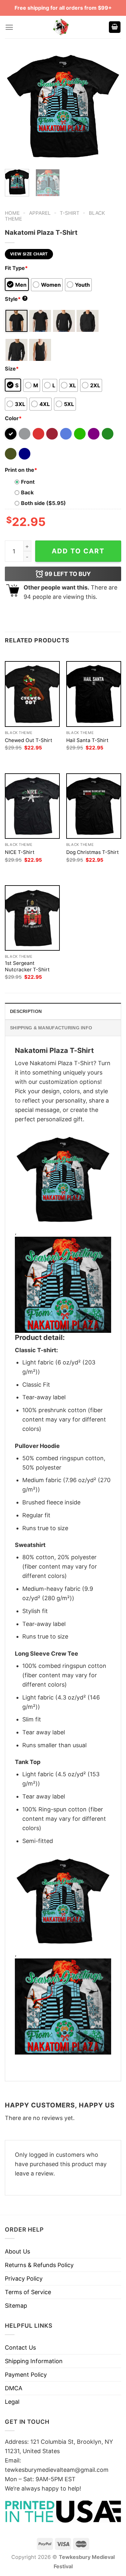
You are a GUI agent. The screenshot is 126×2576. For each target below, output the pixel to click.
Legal (12, 2402)
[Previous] (15, 106)
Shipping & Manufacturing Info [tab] (51, 1028)
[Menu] (9, 27)
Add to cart (78, 551)
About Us (17, 2251)
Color (13, 418)
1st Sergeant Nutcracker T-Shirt (27, 966)
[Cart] (115, 27)
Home (12, 213)
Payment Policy (26, 2375)
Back (27, 492)
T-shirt (70, 213)
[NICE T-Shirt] (32, 806)
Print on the (21, 470)
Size (12, 369)
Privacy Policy (24, 2279)
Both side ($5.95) (43, 503)
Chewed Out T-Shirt (29, 740)
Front (28, 482)
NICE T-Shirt (20, 852)
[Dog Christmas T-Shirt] (94, 806)
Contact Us (20, 2348)
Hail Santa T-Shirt (87, 740)
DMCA (14, 2388)
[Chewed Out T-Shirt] (32, 694)
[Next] (111, 106)
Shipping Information (34, 2361)
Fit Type (16, 268)
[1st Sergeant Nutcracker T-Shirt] (32, 918)
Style (16, 299)
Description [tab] (26, 1011)
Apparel (40, 213)
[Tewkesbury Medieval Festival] (62, 27)
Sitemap (16, 2306)
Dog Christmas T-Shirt (93, 852)
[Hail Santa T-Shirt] (94, 694)
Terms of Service (28, 2292)
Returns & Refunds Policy (39, 2265)
